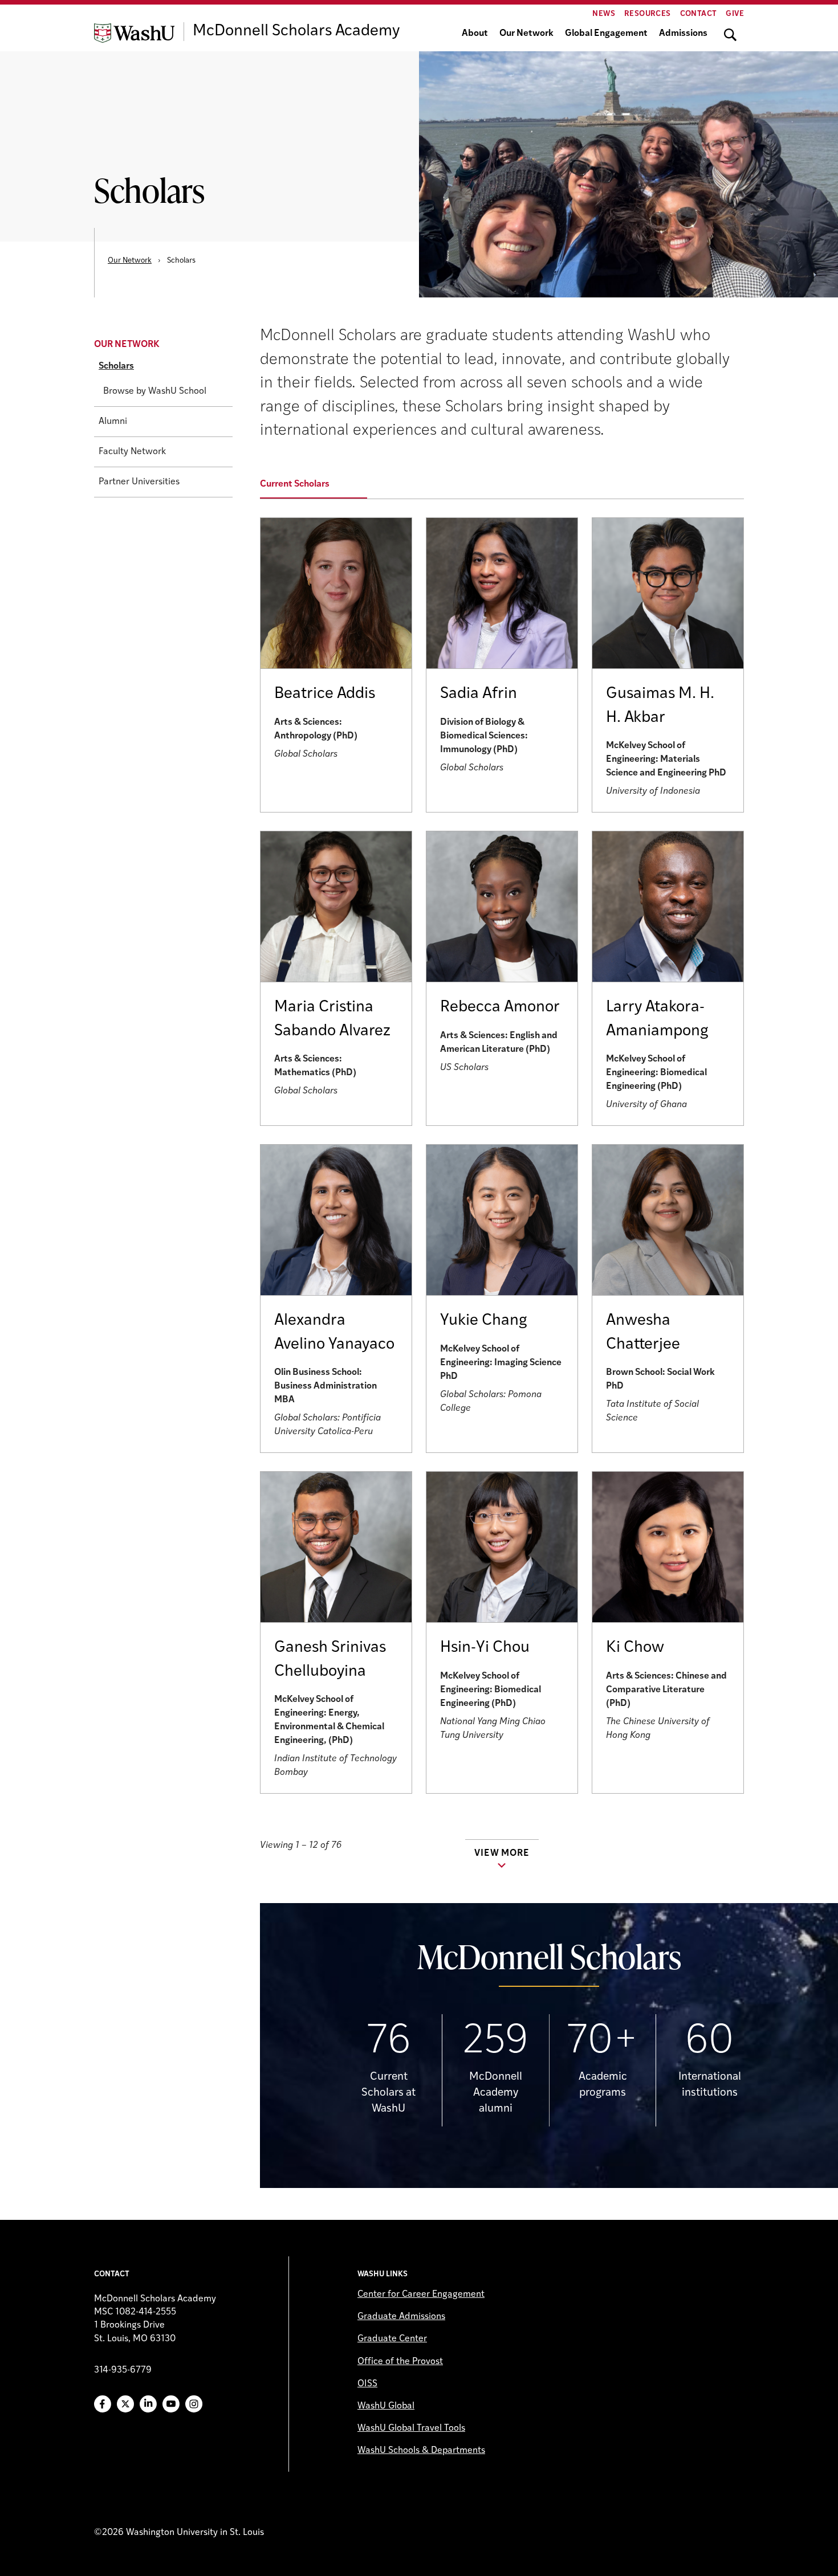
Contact (699, 14)
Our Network (526, 34)
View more (502, 1854)
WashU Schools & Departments (421, 2451)
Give (735, 14)
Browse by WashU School (155, 392)
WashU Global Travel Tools (411, 2428)
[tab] (320, 485)
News (604, 14)
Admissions (683, 34)
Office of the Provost (400, 2362)
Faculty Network (132, 452)
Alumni (113, 422)
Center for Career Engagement (421, 2295)
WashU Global (386, 2406)
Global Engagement (606, 34)
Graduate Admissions (401, 2317)
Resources (648, 14)
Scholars (116, 367)
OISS (367, 2384)
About (475, 34)
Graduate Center (392, 2339)
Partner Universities (139, 483)
